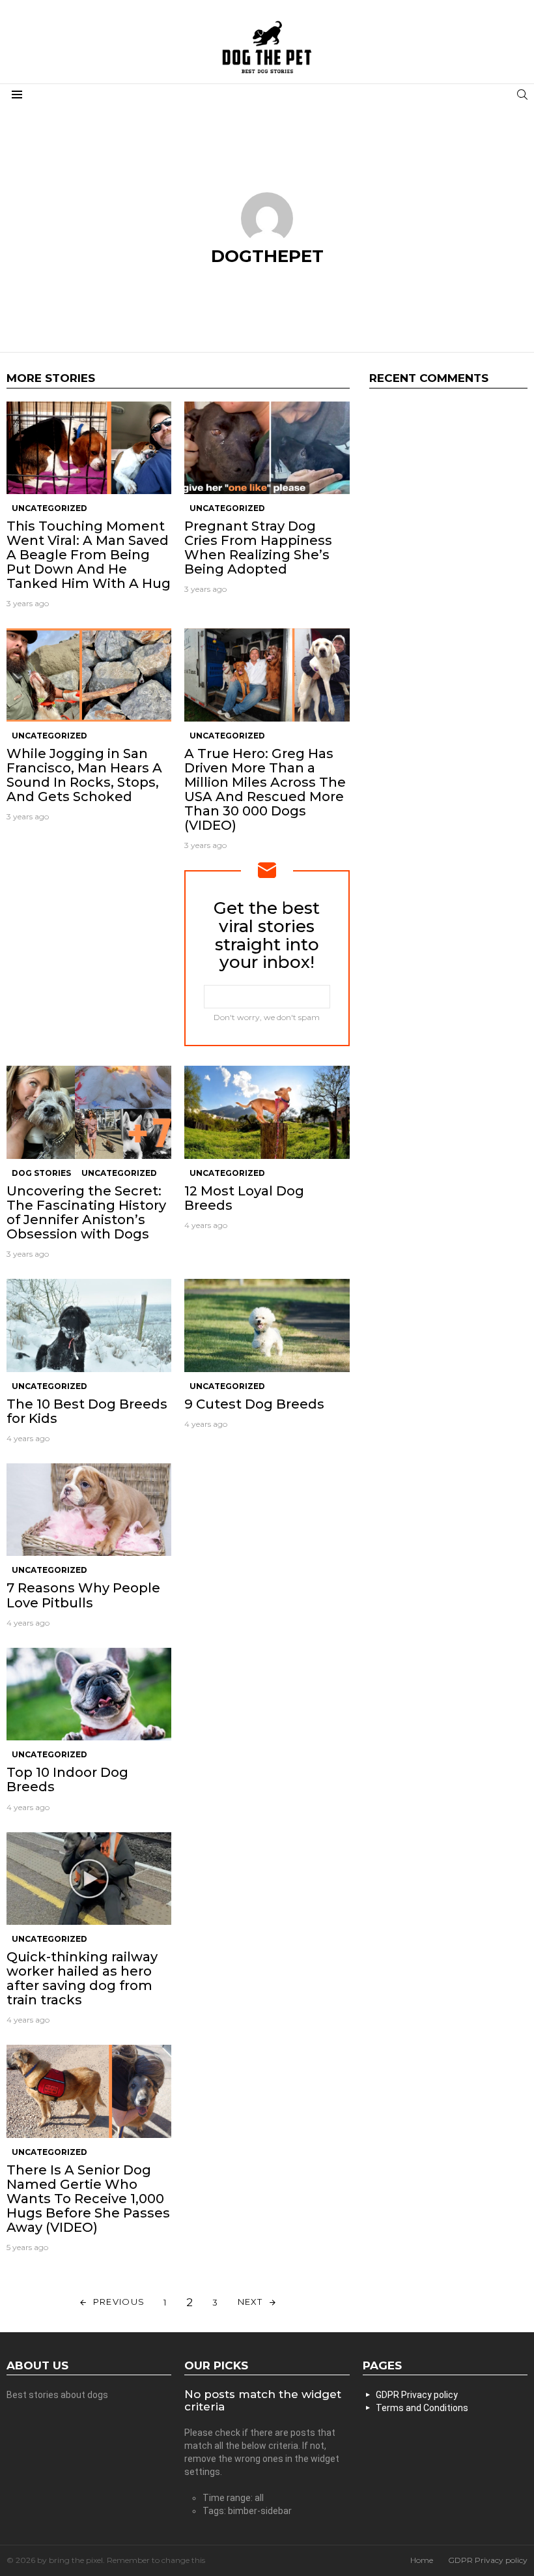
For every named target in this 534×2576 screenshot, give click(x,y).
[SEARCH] (522, 95)
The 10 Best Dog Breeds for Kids (87, 1411)
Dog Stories (41, 1173)
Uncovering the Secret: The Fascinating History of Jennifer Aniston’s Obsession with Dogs (86, 1212)
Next (250, 2302)
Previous (119, 2302)
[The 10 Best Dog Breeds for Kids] (89, 1325)
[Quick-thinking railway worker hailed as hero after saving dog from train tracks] (89, 1879)
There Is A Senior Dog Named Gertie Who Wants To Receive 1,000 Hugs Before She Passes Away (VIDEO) (88, 2199)
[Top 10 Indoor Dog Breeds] (89, 1694)
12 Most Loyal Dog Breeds (244, 1198)
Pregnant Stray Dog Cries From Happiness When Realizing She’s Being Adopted (258, 548)
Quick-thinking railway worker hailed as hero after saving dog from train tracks (82, 1978)
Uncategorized (49, 508)
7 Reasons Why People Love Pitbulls (83, 1595)
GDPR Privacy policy (417, 2395)
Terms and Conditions (422, 2408)
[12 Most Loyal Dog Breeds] (267, 1112)
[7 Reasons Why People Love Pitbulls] (89, 1510)
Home (422, 2560)
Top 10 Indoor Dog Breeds (67, 1779)
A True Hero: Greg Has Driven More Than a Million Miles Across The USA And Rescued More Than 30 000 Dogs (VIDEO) (265, 789)
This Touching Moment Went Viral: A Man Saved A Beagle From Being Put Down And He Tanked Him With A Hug (89, 555)
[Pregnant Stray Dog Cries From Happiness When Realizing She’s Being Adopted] (267, 448)
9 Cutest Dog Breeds (254, 1404)
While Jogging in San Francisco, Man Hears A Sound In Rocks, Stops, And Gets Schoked (84, 775)
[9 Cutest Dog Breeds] (267, 1325)
